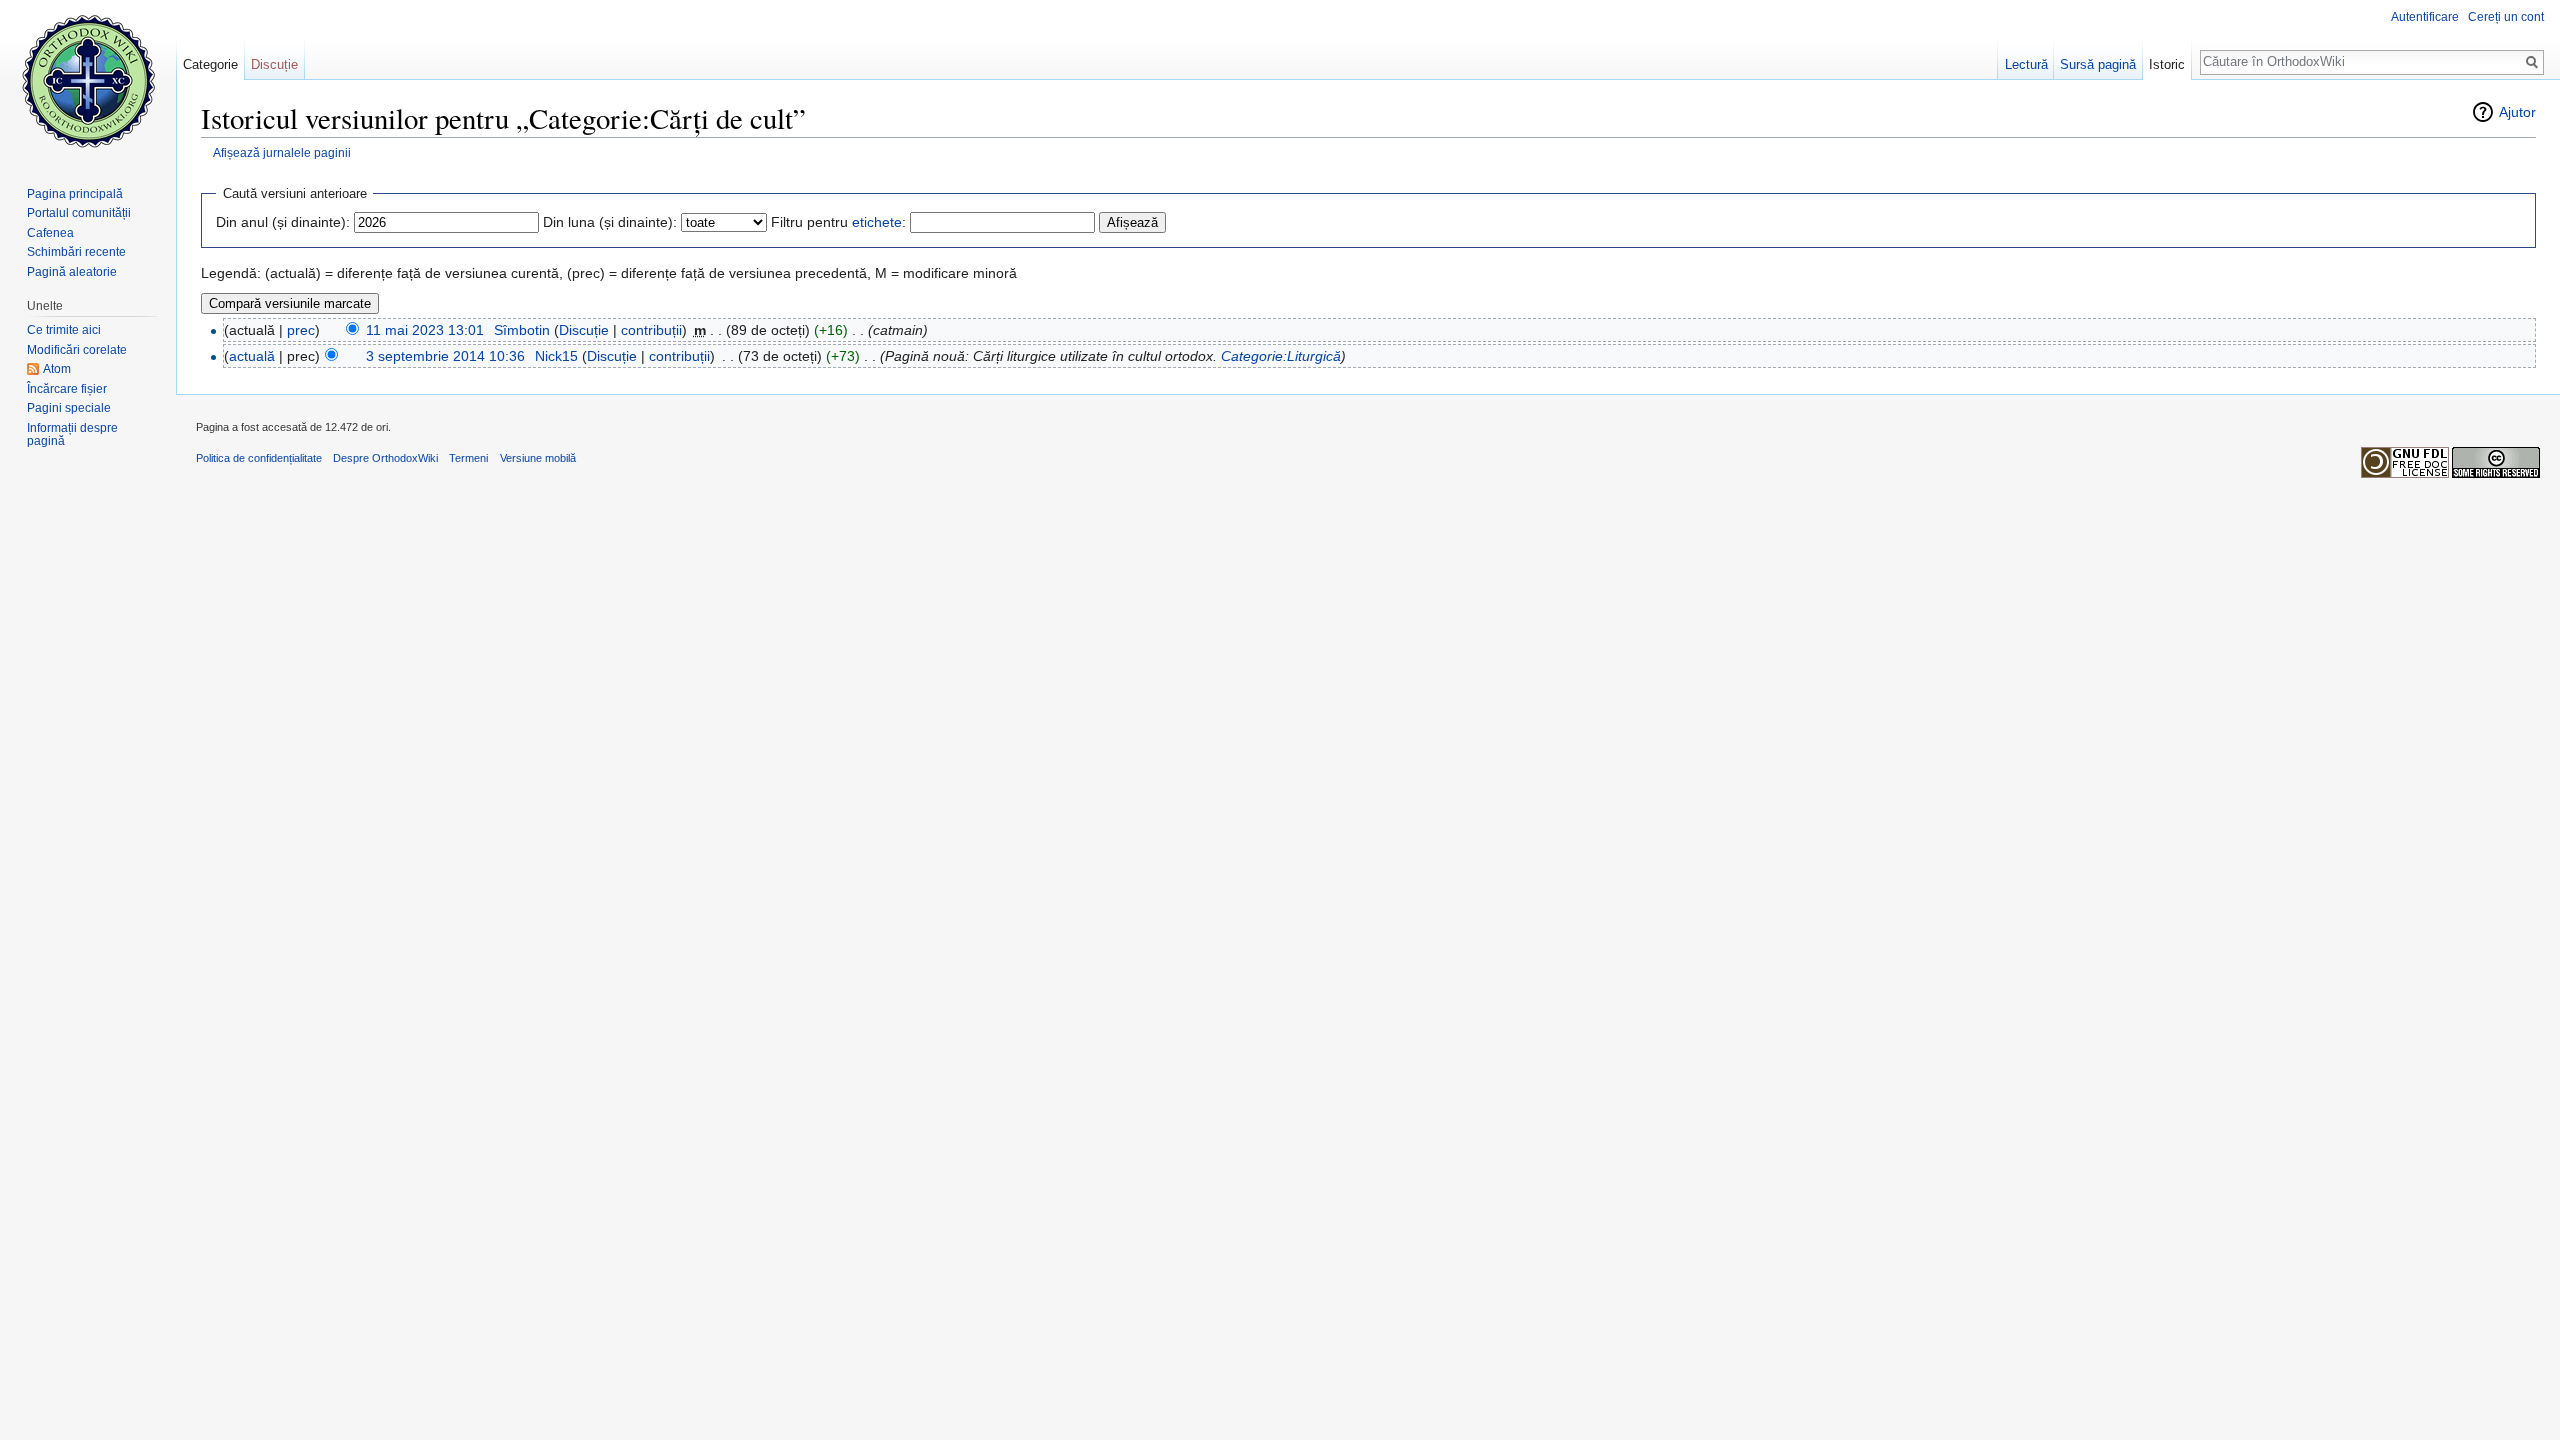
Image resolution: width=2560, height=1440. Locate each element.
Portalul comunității (79, 213)
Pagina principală (75, 194)
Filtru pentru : (838, 222)
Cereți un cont (2506, 17)
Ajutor (2517, 112)
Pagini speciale (69, 408)
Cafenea (50, 233)
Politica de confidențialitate (259, 458)
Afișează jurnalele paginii (282, 152)
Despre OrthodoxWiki (385, 458)
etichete (877, 222)
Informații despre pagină (72, 435)
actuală (252, 356)
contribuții (651, 330)
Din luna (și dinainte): (610, 222)
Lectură (2026, 64)
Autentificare (2425, 17)
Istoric (2167, 64)
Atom (57, 369)
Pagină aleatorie (72, 272)
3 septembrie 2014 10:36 (445, 356)
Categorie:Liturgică (1281, 356)
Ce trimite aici (64, 330)
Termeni (468, 458)
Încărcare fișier (67, 389)
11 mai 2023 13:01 (425, 330)
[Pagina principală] (88, 80)
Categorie (210, 64)
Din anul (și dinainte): (283, 222)
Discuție (584, 330)
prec (301, 330)
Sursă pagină (2098, 64)
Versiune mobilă (538, 458)
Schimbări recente (76, 252)
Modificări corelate (77, 350)
